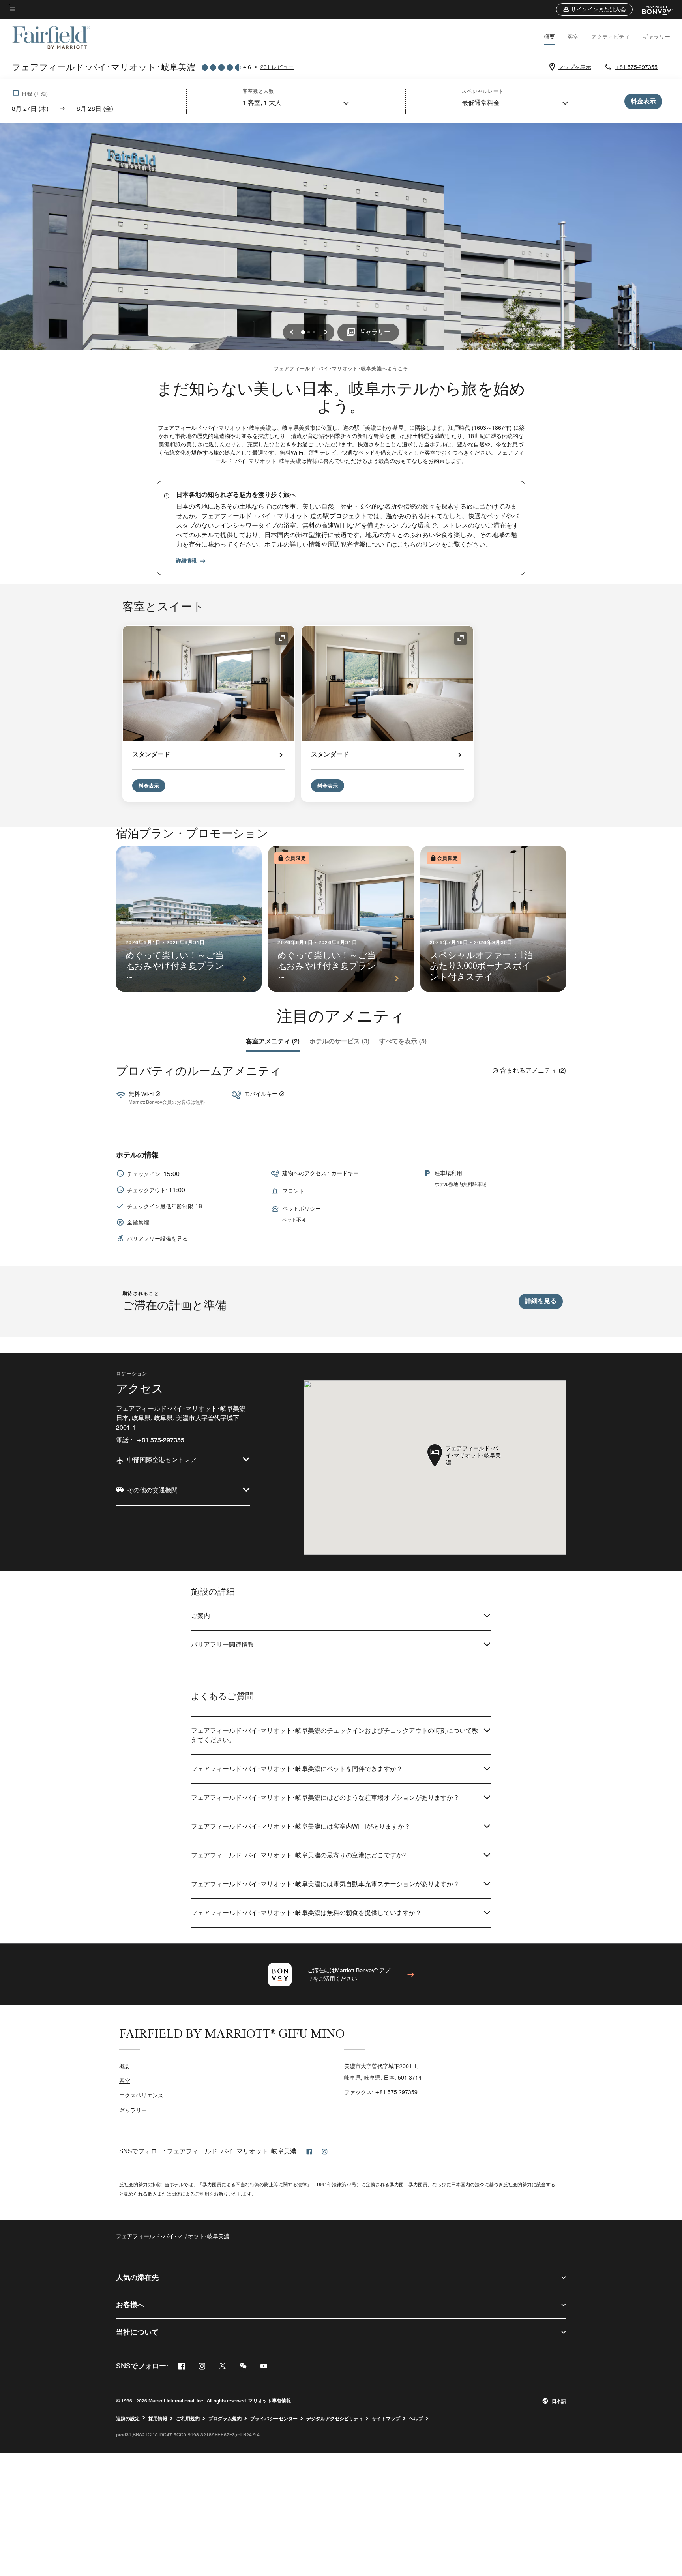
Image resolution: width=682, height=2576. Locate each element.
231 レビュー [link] (277, 67)
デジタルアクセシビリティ (335, 2419)
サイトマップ (386, 2419)
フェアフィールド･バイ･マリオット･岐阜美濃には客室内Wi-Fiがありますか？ (301, 1826)
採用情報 (158, 2419)
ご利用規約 (188, 2419)
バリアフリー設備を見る (157, 1239)
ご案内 (200, 1616)
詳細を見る (541, 1301)
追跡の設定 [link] (128, 2419)
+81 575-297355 (636, 67)
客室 (573, 37)
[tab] (273, 1041)
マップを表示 (575, 67)
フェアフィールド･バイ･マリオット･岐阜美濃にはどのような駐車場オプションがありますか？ (325, 1798)
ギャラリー (656, 37)
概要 (549, 37)
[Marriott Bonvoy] (653, 9)
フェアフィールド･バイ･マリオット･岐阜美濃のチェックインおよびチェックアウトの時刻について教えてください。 (335, 1735)
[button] (594, 9)
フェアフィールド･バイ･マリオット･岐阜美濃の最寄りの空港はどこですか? (298, 1855)
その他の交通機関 (152, 1490)
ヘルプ (416, 2419)
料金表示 (149, 786)
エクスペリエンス (141, 2095)
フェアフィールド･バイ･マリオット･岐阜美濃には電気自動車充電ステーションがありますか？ (325, 1884)
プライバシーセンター (274, 2419)
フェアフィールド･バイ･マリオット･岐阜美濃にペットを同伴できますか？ (297, 1769)
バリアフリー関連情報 (223, 1645)
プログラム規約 (225, 2419)
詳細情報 (186, 560)
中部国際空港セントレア (162, 1460)
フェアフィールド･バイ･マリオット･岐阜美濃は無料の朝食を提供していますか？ (306, 1913)
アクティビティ (611, 37)
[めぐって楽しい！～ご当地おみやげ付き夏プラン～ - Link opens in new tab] (189, 919)
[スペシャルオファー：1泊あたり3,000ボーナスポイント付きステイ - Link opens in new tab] (493, 919)
